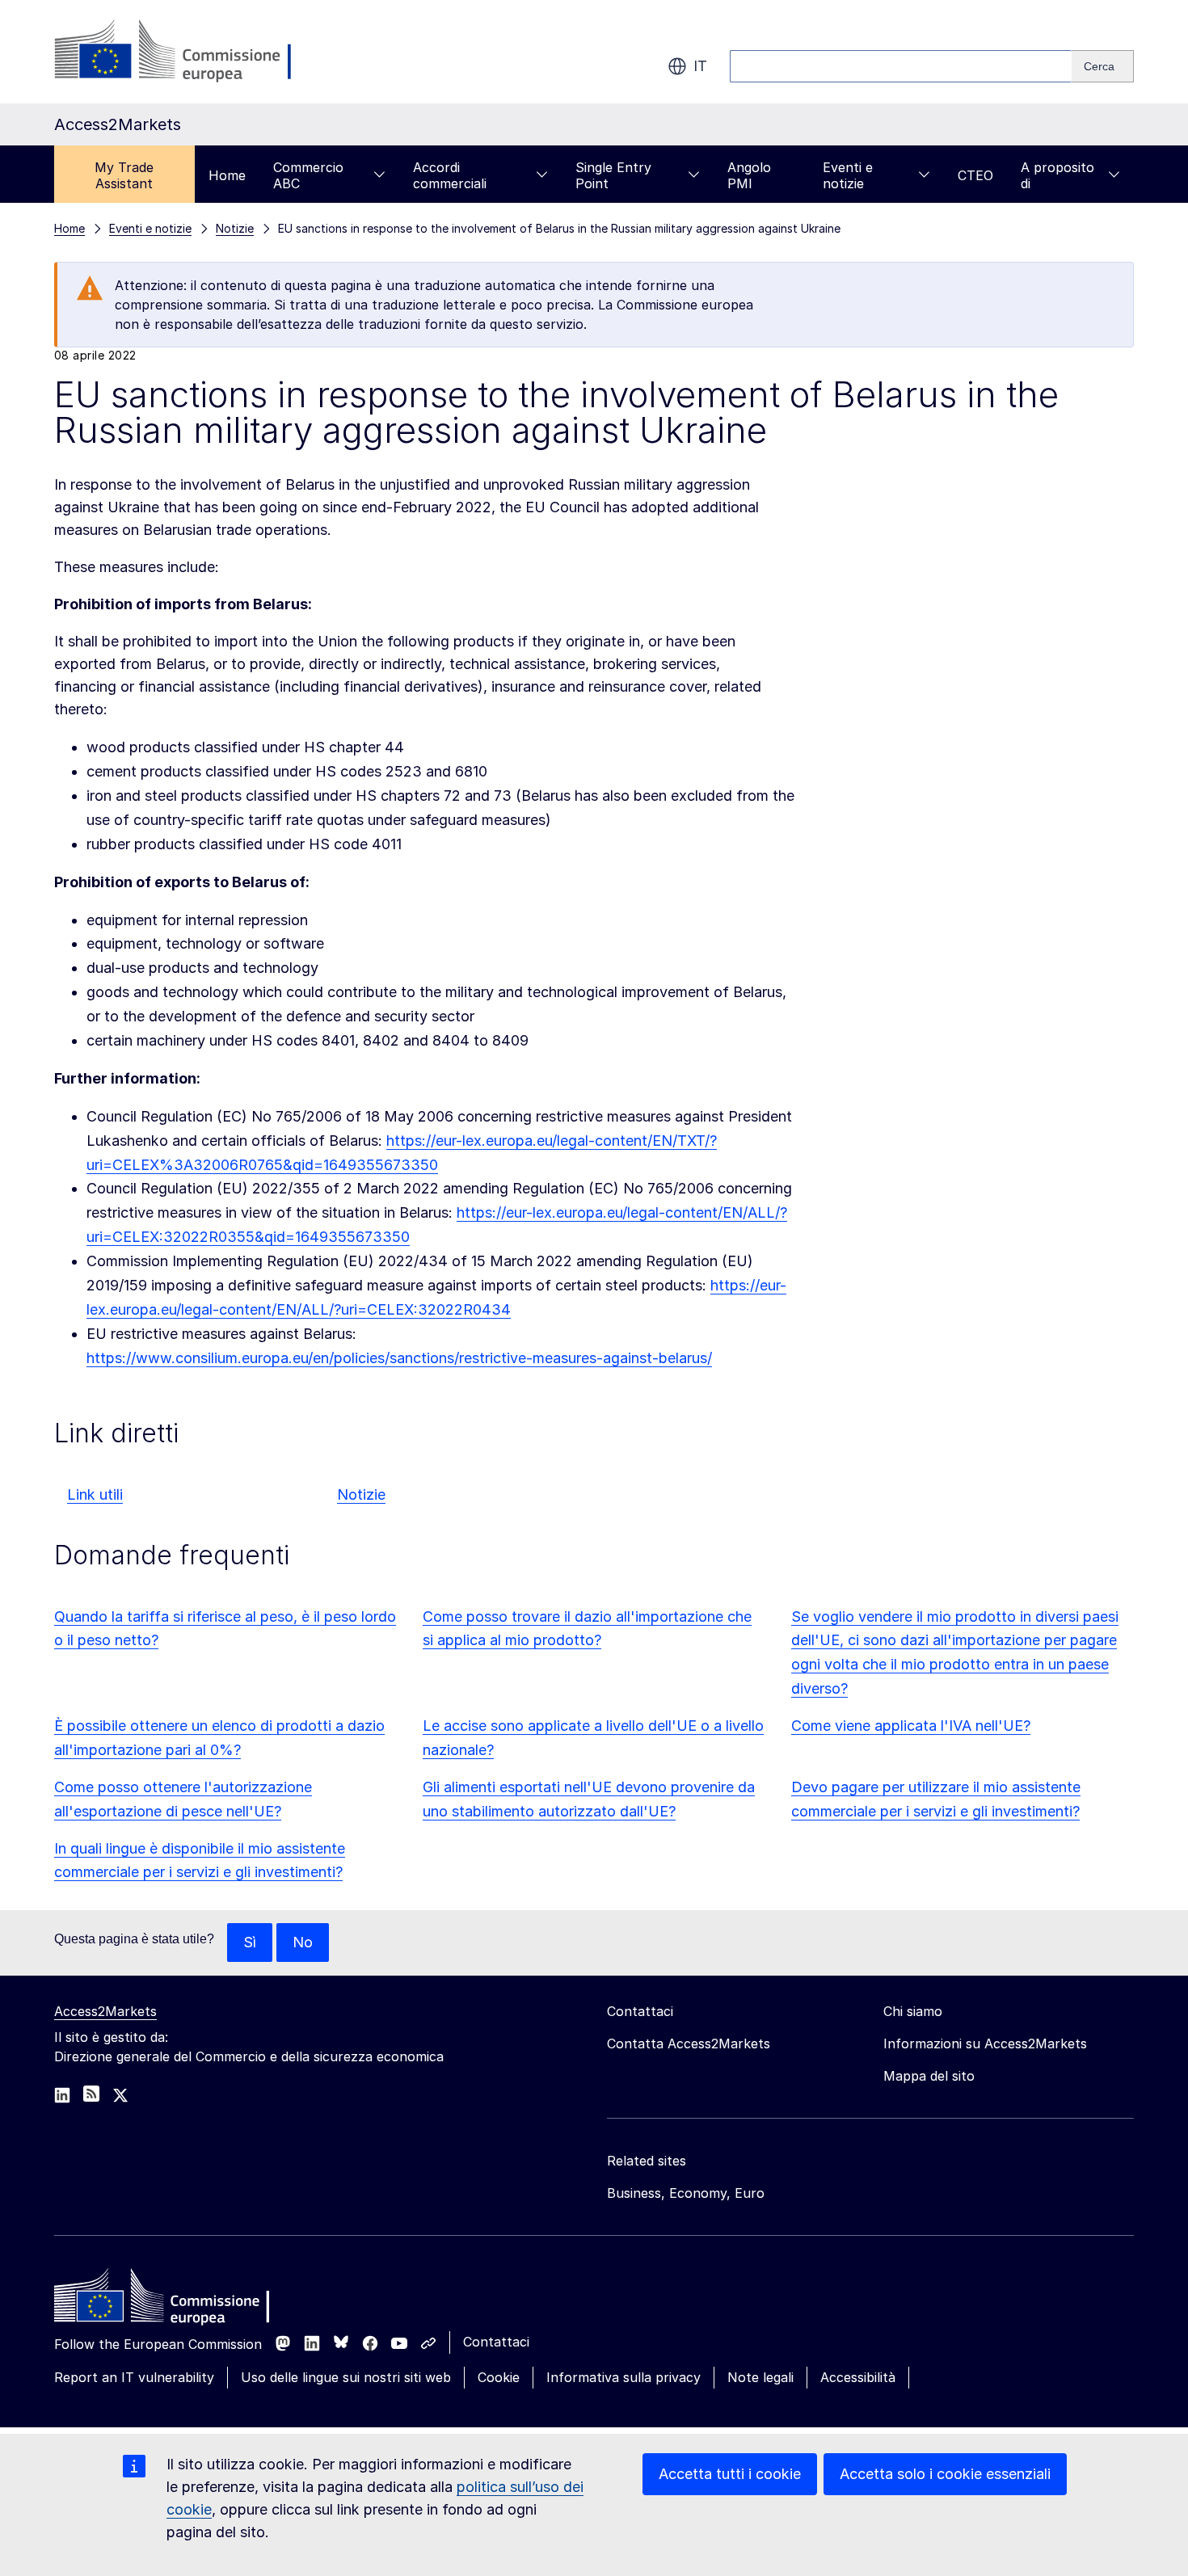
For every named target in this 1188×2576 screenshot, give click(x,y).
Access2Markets (105, 2011)
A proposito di (1057, 175)
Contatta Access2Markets (689, 2044)
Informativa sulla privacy (623, 2377)
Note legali (760, 2377)
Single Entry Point (613, 175)
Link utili (95, 1494)
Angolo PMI (749, 175)
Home (227, 175)
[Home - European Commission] (171, 2300)
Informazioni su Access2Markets (985, 2044)
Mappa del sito (929, 2076)
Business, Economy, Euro (686, 2193)
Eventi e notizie (848, 175)
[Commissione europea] (183, 52)
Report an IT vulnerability (134, 2377)
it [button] (700, 66)
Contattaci (496, 2342)
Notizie (361, 1494)
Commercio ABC (308, 175)
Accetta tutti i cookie (730, 2474)
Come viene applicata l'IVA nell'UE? (911, 1726)
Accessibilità (858, 2377)
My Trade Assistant (124, 175)
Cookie (499, 2377)
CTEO (975, 175)
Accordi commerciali (450, 175)
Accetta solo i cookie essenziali (945, 2474)
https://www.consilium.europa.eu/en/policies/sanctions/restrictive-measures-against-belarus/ (399, 1358)
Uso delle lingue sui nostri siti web (346, 2377)
